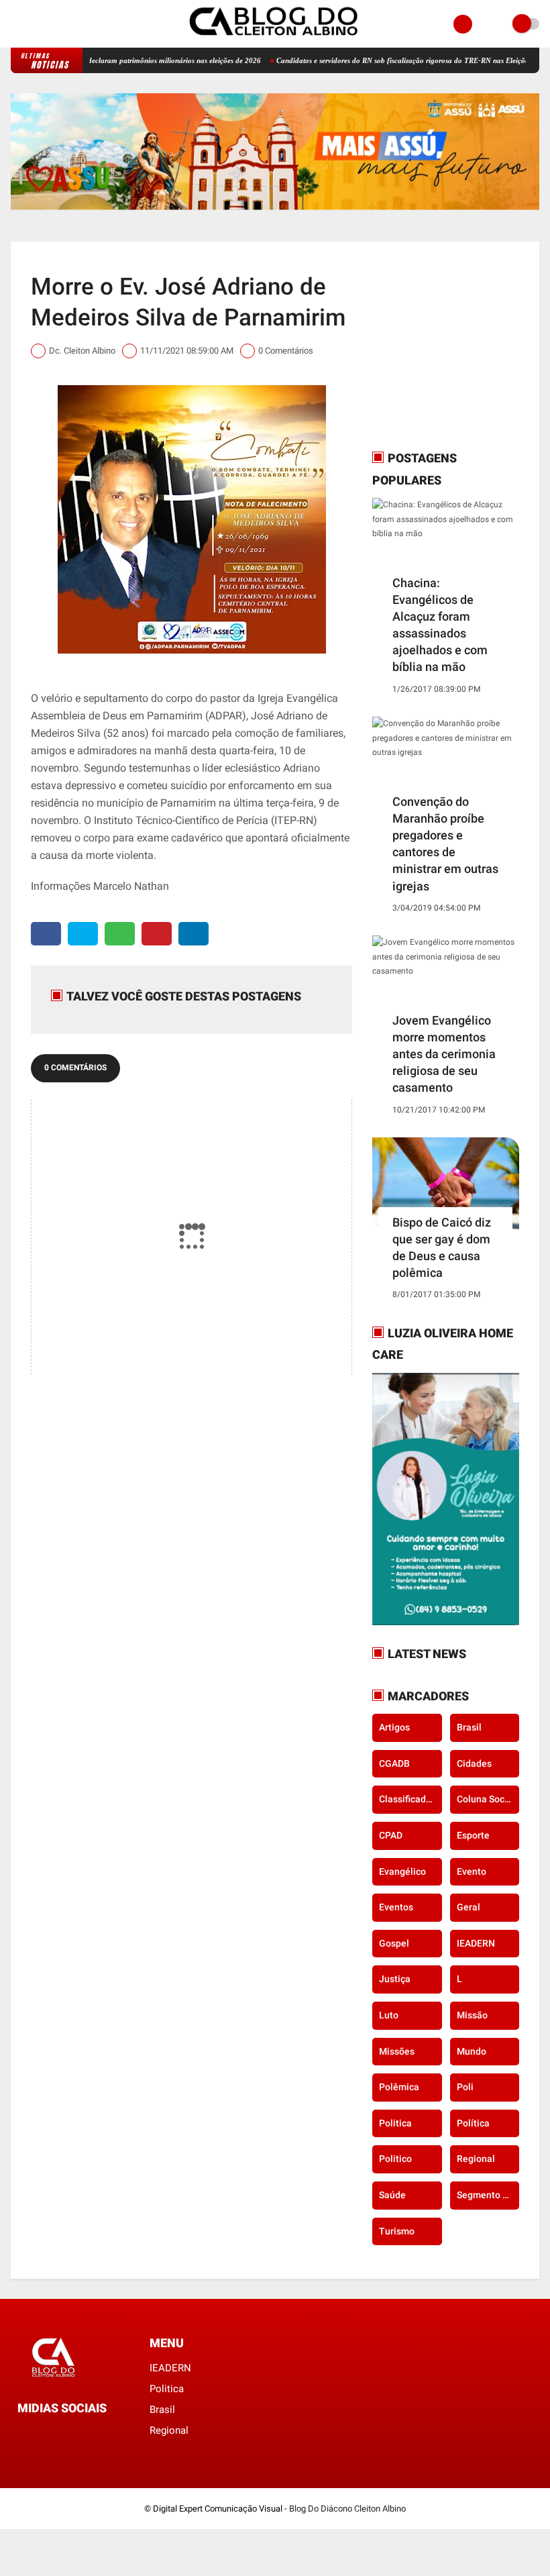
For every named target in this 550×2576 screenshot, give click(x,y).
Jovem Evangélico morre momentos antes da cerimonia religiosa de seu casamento (444, 1054)
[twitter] (83, 934)
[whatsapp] (120, 934)
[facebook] (15, 24)
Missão (472, 2015)
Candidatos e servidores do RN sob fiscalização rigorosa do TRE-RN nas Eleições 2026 (369, 60)
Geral (469, 1907)
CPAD (391, 1835)
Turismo (397, 2231)
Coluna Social (486, 1799)
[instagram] (33, 24)
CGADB (394, 1763)
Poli (465, 2087)
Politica (395, 2123)
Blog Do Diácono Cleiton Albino (347, 2509)
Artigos (394, 1727)
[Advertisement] (456, 346)
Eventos (396, 1907)
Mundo (472, 2051)
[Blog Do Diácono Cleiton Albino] (275, 40)
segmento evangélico (488, 2195)
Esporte (473, 1835)
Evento (472, 1871)
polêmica (399, 2087)
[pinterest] (157, 934)
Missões (397, 2051)
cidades (474, 1763)
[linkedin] (194, 934)
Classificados (407, 1799)
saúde (392, 2195)
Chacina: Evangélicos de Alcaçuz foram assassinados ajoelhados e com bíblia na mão (440, 625)
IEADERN (476, 1943)
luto (389, 2015)
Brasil (469, 1727)
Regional (476, 2159)
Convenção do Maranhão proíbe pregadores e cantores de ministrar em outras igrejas (445, 844)
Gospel (394, 1943)
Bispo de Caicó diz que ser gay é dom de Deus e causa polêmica (442, 1248)
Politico (395, 2159)
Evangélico (402, 1871)
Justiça (395, 1979)
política (473, 2123)
